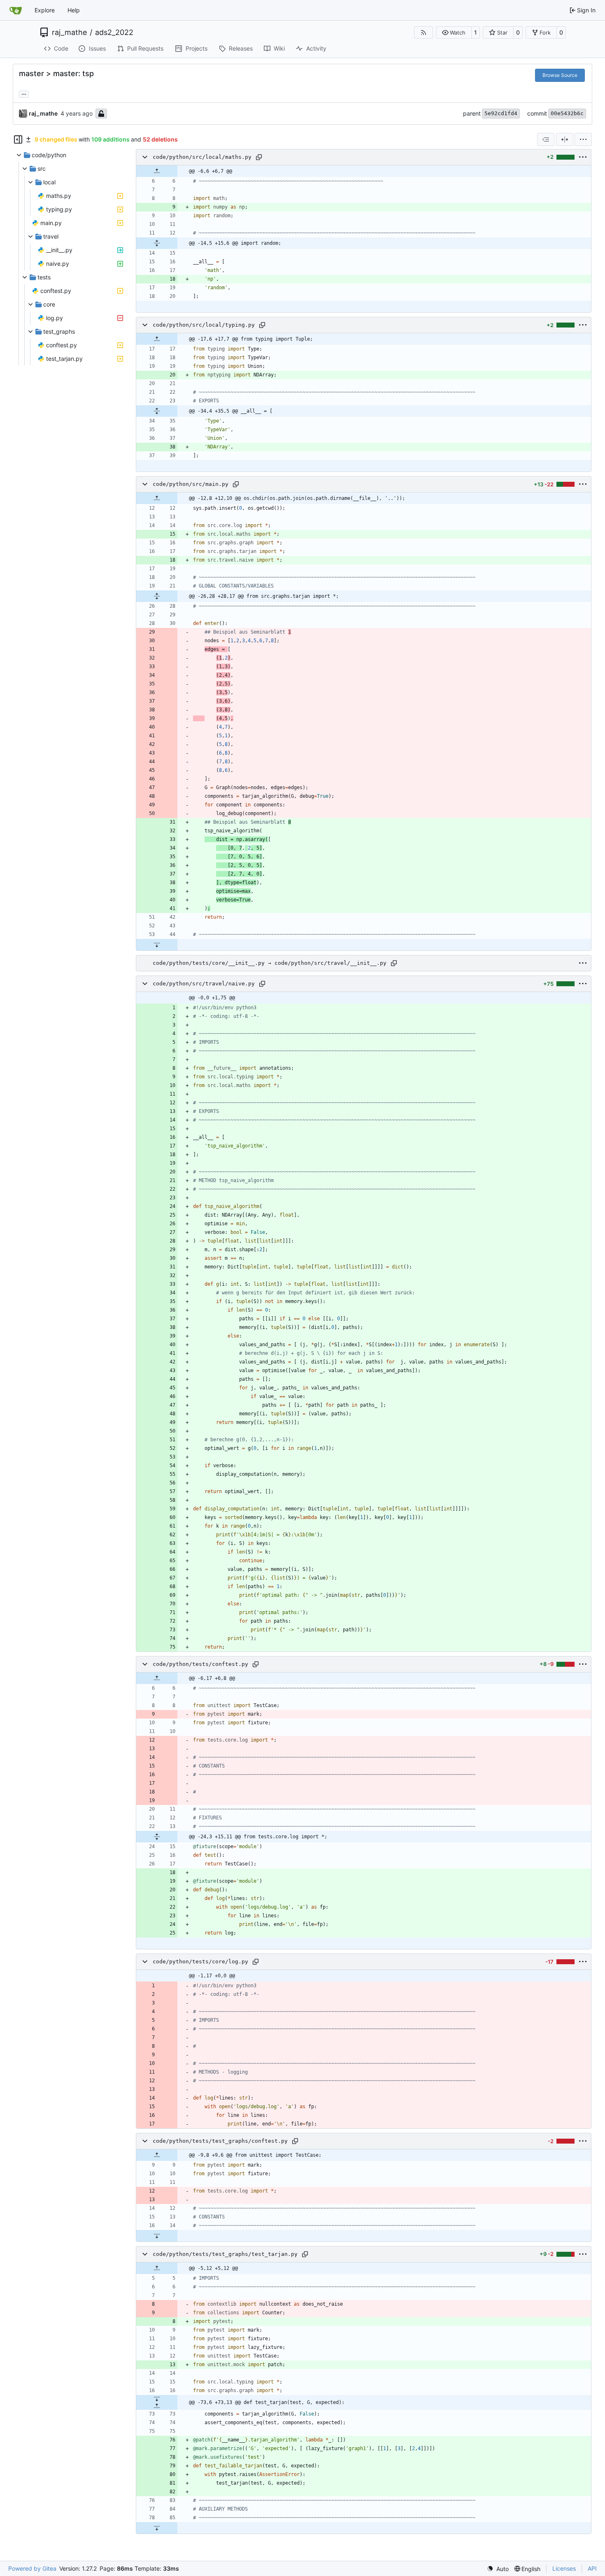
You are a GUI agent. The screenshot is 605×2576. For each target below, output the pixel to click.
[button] (454, 33)
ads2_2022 (114, 33)
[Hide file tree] (18, 139)
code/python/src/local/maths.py (202, 157)
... (24, 93)
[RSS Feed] (423, 33)
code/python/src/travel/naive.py (204, 984)
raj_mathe (69, 33)
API (592, 2568)
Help (74, 10)
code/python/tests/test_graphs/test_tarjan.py (225, 2254)
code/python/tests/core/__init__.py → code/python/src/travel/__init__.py (270, 963)
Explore (45, 10)
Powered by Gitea (32, 2568)
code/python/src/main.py (191, 484)
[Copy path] (259, 157)
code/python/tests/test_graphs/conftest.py (220, 2141)
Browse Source (560, 75)
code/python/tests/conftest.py (200, 1664)
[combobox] (546, 139)
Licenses (564, 2568)
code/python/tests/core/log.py (200, 1962)
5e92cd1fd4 (501, 113)
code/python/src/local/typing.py (204, 325)
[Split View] (565, 139)
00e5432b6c (567, 113)
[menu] (583, 139)
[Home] (16, 10)
